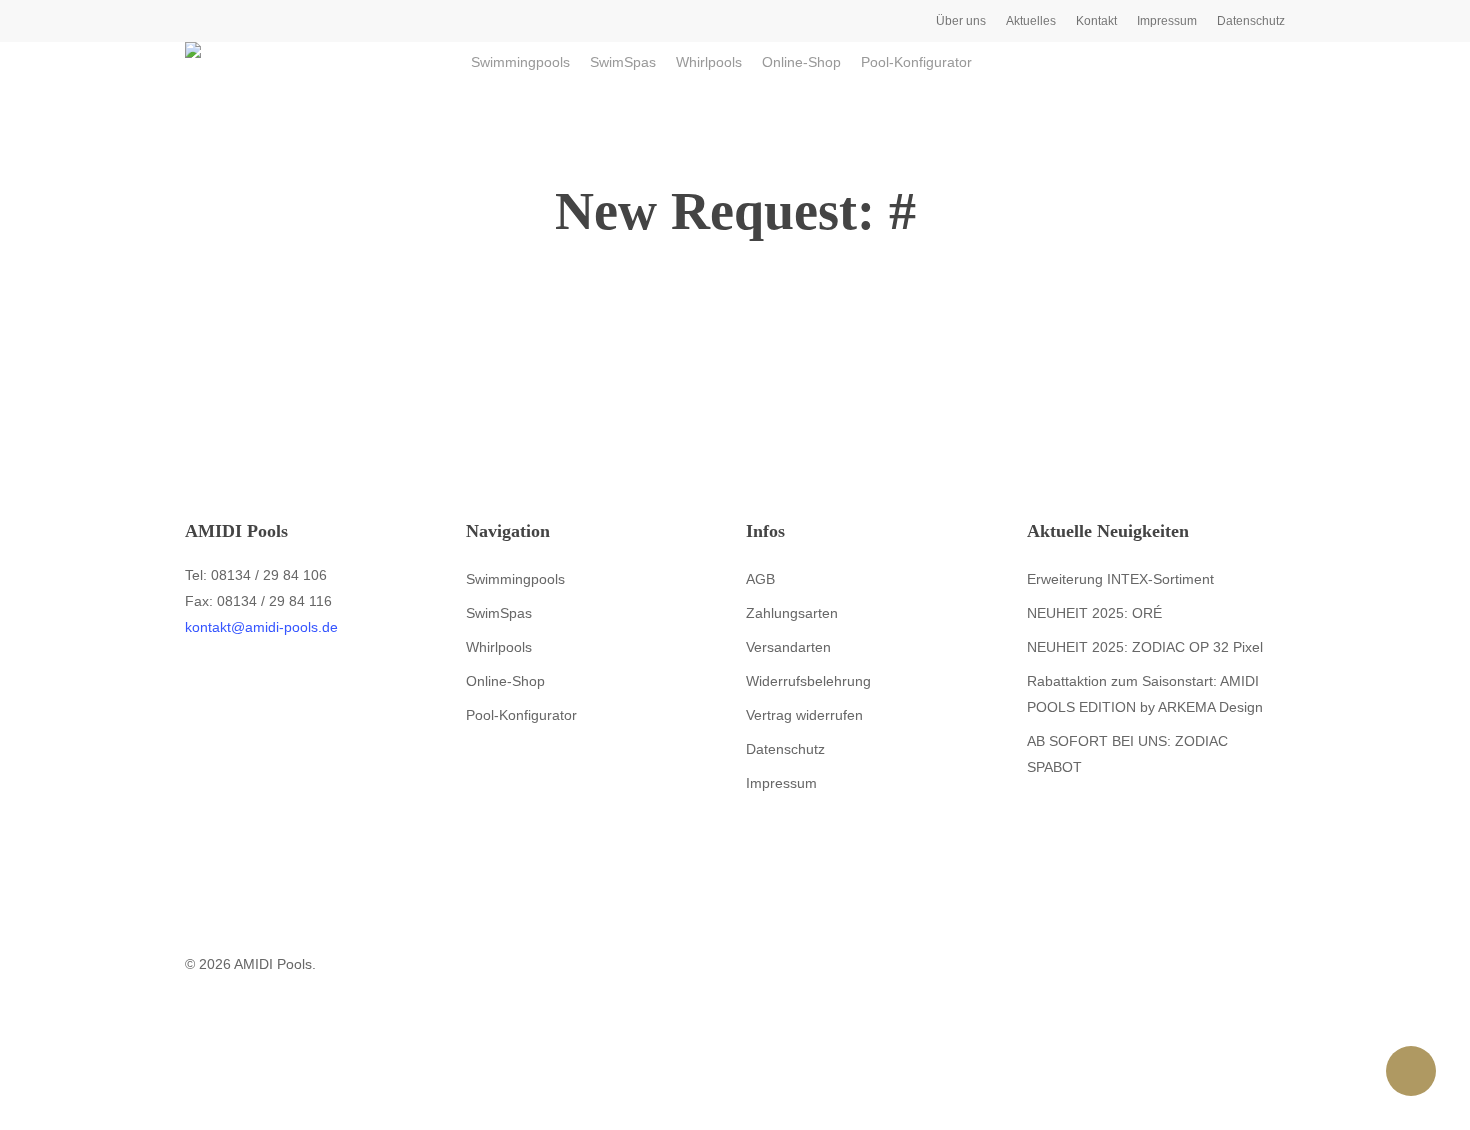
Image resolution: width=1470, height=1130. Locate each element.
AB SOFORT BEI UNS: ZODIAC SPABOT (1127, 754)
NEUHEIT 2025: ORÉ (1094, 613)
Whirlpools (499, 647)
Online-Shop (505, 681)
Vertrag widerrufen (804, 715)
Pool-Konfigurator (521, 715)
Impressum (781, 783)
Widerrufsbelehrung (808, 681)
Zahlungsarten (792, 613)
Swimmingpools (515, 579)
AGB (760, 579)
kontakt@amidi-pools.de (261, 627)
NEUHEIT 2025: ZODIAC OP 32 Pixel (1145, 647)
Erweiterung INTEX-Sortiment (1120, 579)
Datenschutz (785, 749)
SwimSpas (499, 613)
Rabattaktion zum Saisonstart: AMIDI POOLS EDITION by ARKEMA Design (1145, 694)
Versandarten (788, 647)
